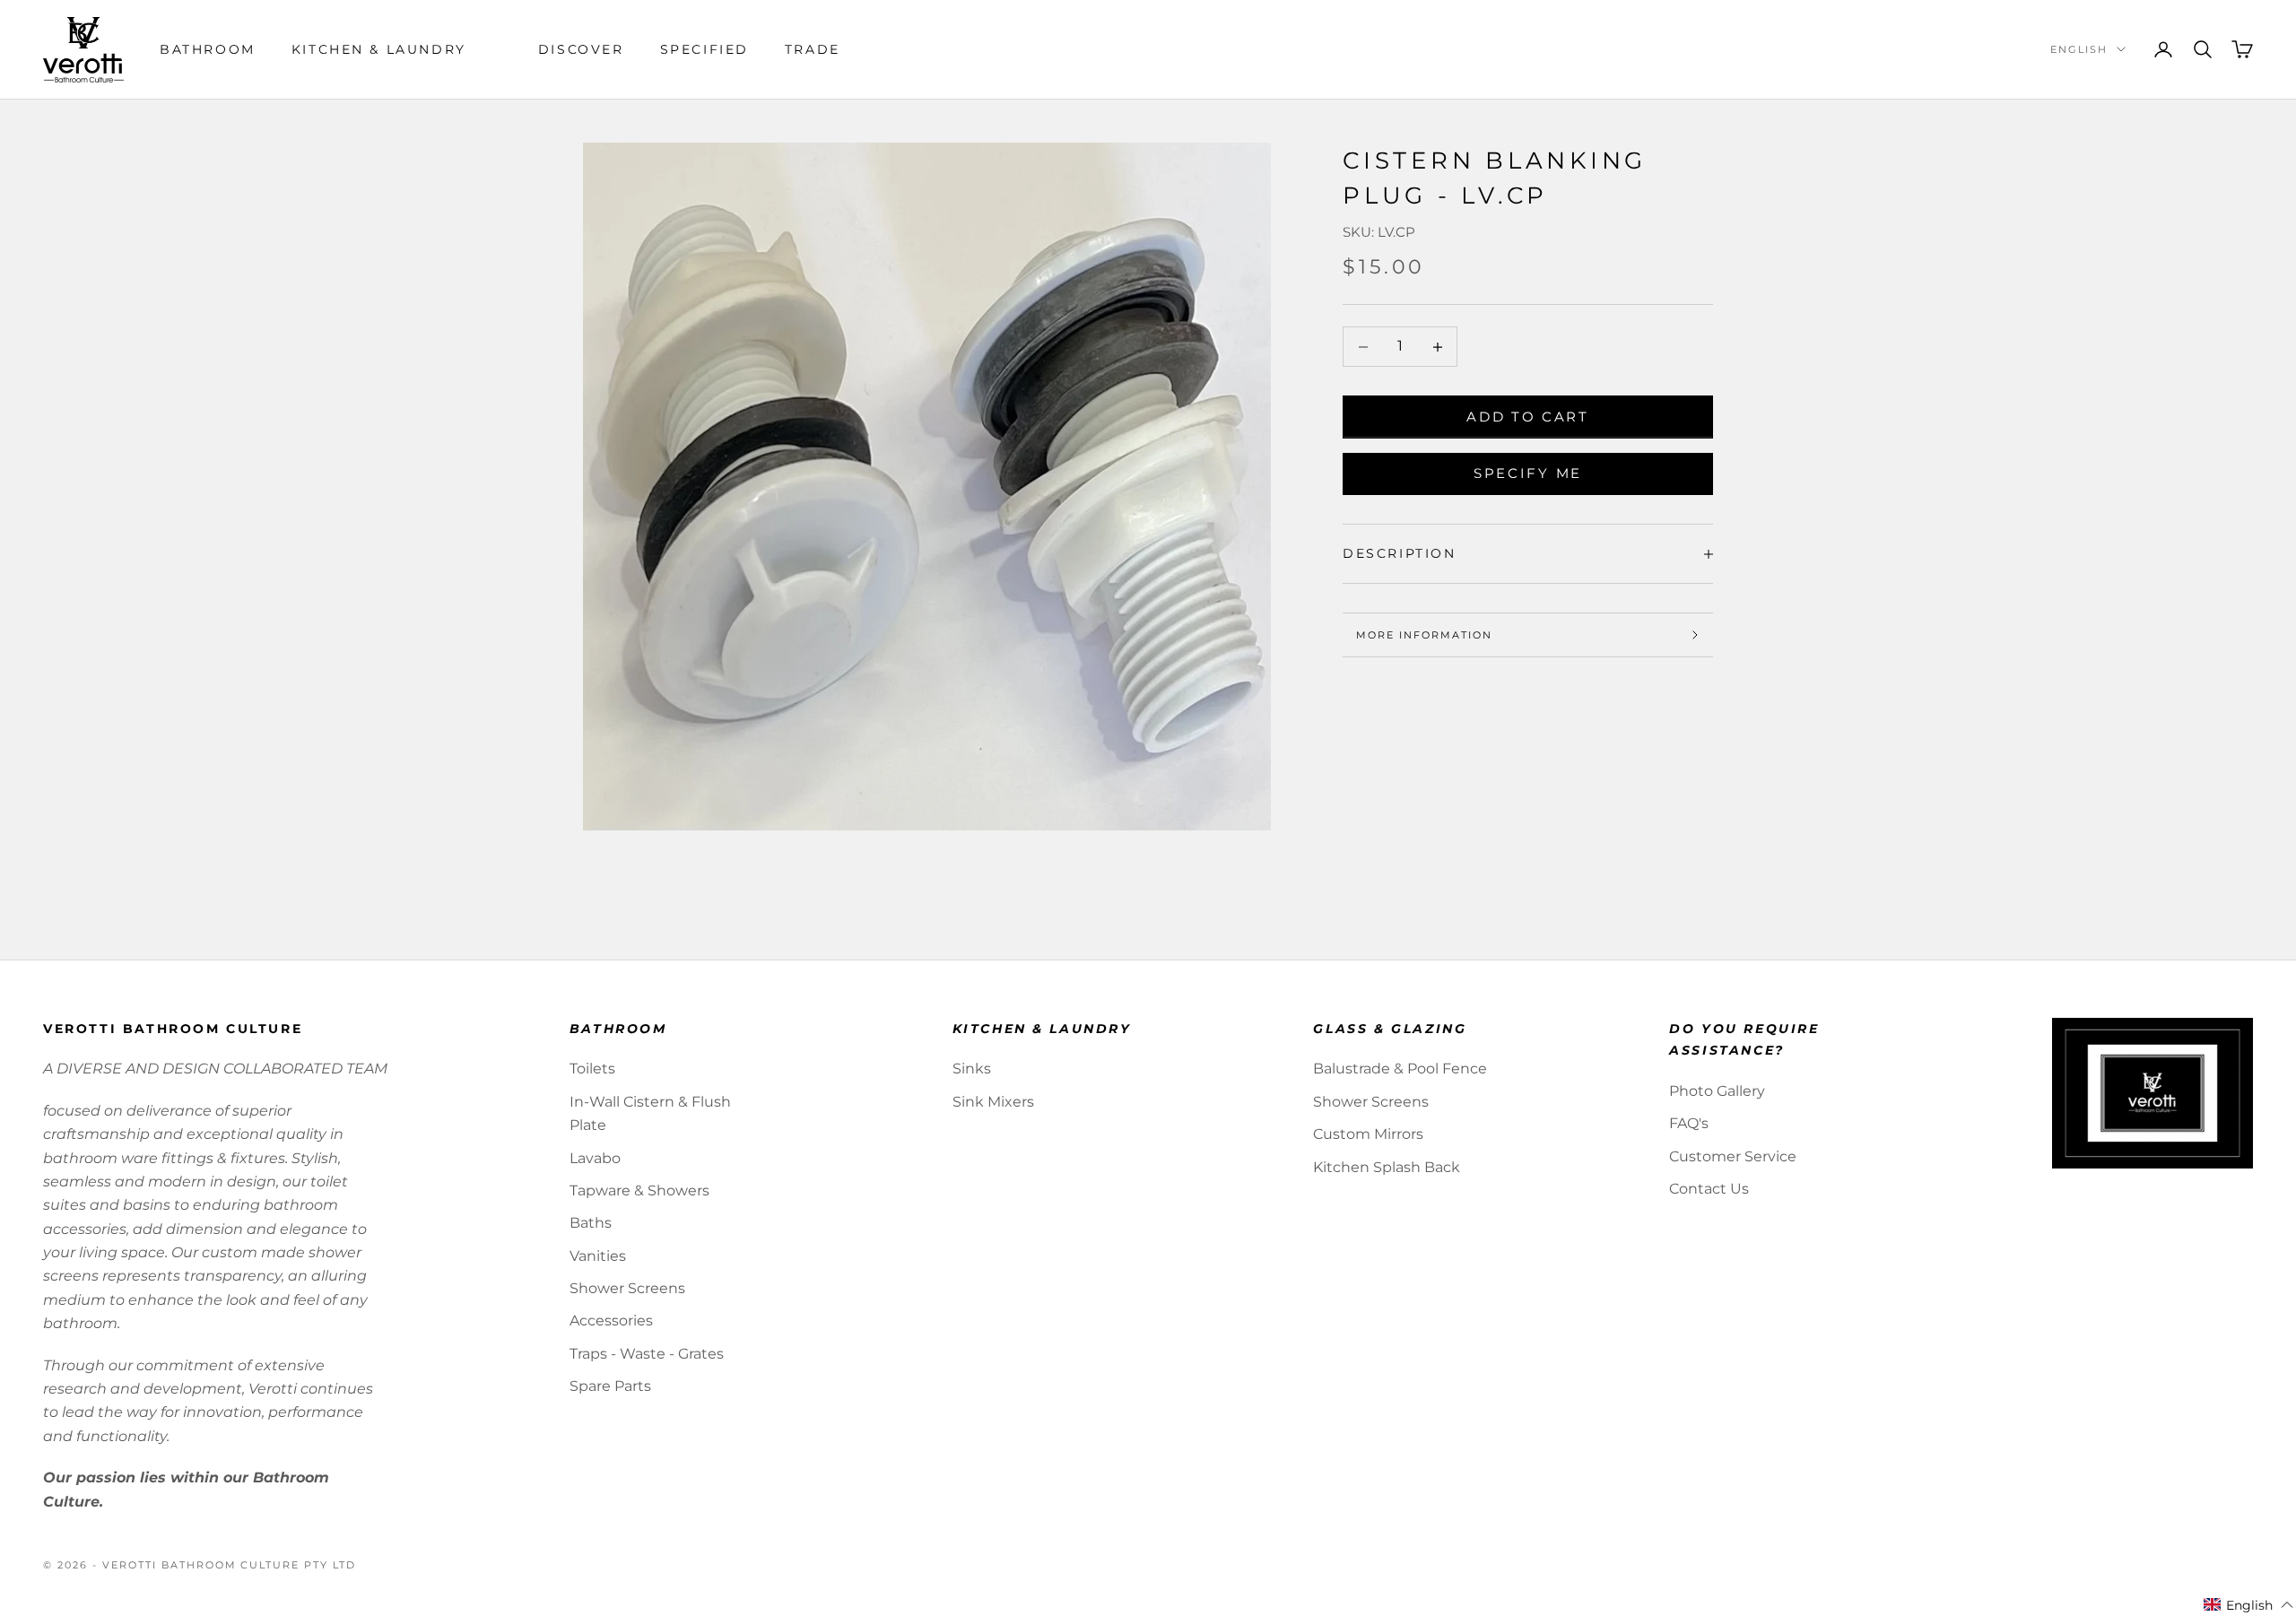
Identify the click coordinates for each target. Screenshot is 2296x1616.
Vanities (598, 1256)
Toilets (592, 1069)
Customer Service (1733, 1156)
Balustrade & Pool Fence (1400, 1069)
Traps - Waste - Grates (647, 1354)
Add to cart (1528, 417)
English (2079, 49)
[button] (2249, 1605)
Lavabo (595, 1158)
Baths (591, 1223)
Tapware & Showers (639, 1190)
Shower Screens (627, 1288)
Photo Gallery (1717, 1091)
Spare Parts (610, 1386)
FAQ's (1689, 1123)
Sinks (972, 1069)
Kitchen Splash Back (1387, 1167)
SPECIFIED (704, 49)
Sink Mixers (993, 1102)
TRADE (813, 49)
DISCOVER (581, 49)
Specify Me (1528, 473)
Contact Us (1709, 1189)
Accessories (611, 1321)
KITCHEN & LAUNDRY (379, 49)
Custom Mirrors (1368, 1134)
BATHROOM (208, 49)
